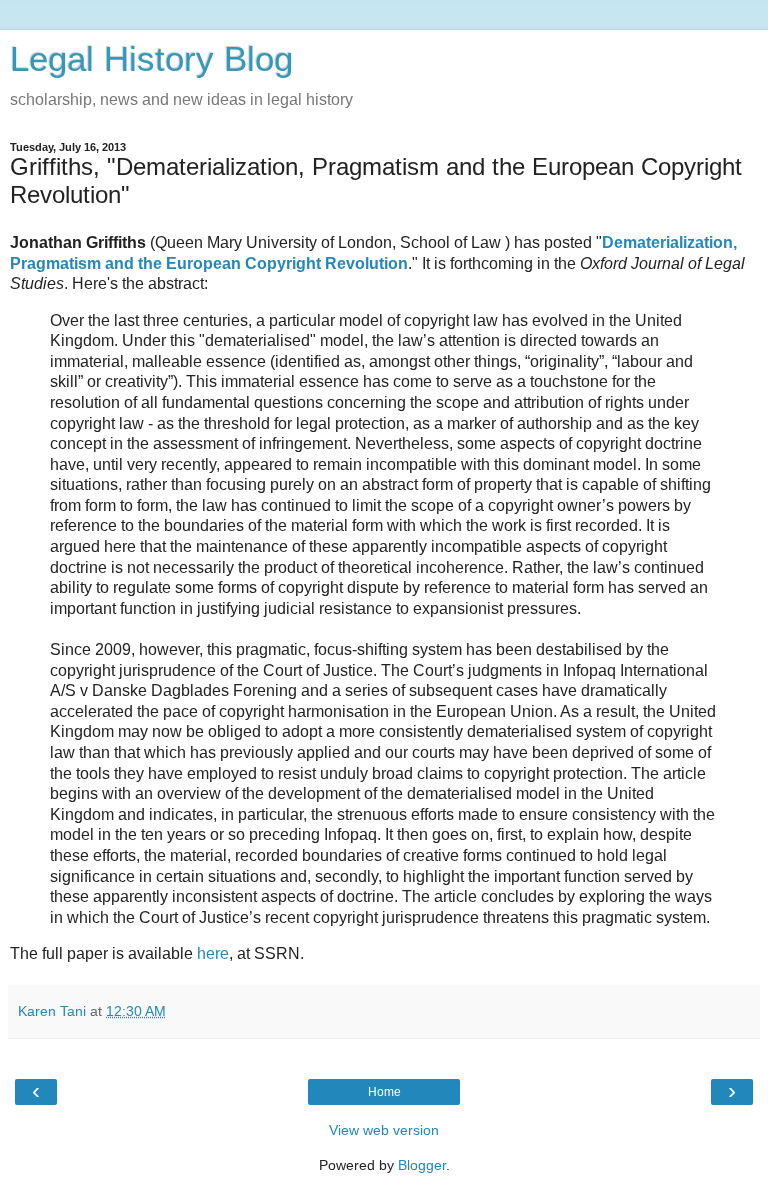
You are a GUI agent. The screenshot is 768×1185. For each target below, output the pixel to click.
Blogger (422, 1165)
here (213, 953)
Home (384, 1092)
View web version (384, 1130)
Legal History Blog (151, 59)
